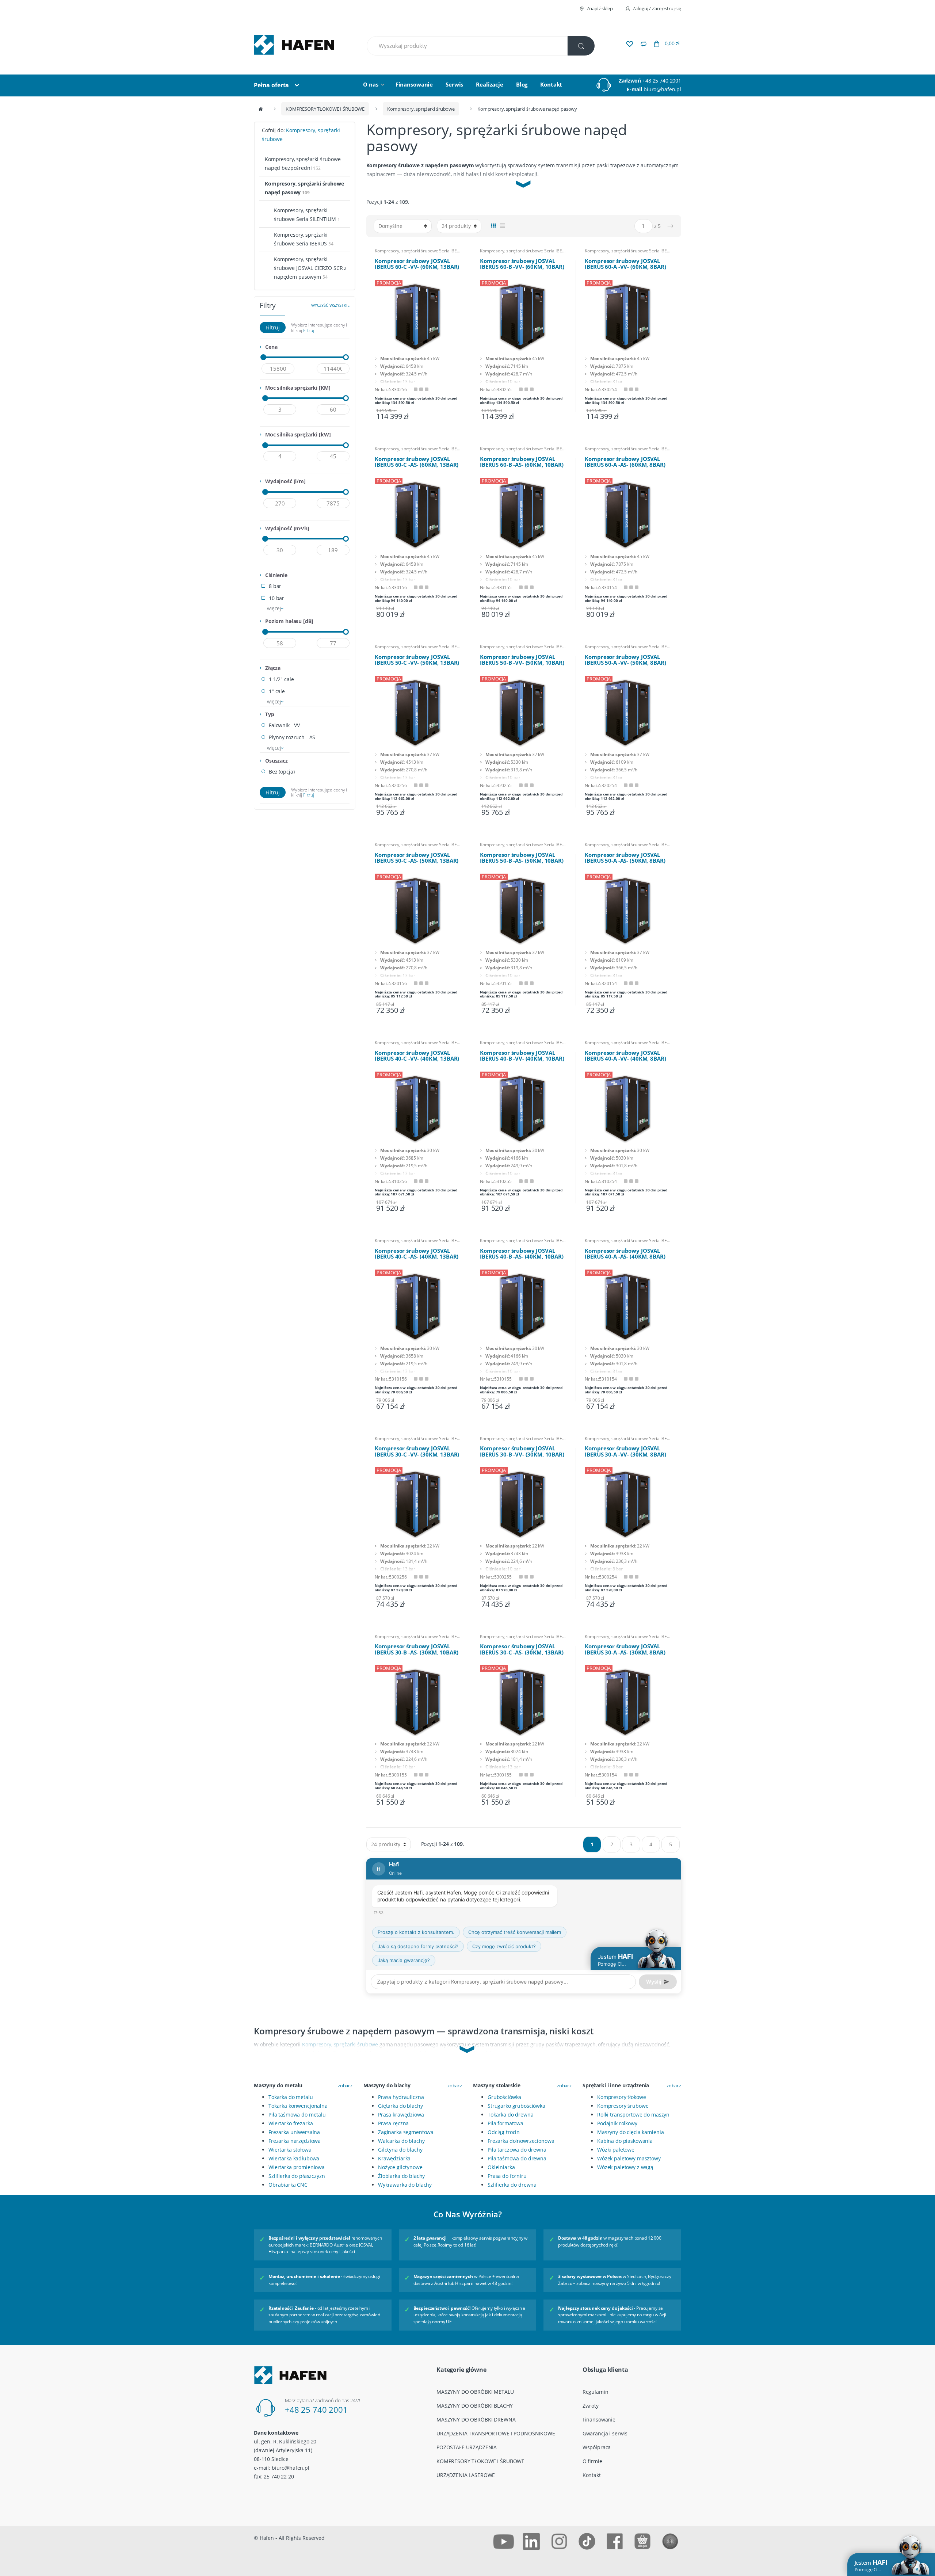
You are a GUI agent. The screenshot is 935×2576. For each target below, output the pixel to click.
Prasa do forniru (507, 2176)
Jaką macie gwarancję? (404, 1960)
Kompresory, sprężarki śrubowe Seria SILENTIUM (307, 215)
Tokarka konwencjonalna (298, 2106)
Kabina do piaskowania (625, 2141)
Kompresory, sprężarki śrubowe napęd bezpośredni (303, 163)
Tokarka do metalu (291, 2097)
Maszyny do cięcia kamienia (630, 2132)
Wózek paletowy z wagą (625, 2167)
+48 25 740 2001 (662, 81)
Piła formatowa (505, 2123)
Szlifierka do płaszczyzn (297, 2176)
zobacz (345, 2085)
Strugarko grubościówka (516, 2106)
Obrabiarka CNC (288, 2185)
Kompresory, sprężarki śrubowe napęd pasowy (304, 188)
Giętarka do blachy (400, 2106)
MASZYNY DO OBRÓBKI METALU (475, 2392)
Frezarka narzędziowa (295, 2141)
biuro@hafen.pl (662, 89)
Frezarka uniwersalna (294, 2132)
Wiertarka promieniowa (297, 2167)
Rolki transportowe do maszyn (633, 2115)
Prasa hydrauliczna (401, 2097)
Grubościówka (504, 2097)
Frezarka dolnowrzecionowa (521, 2141)
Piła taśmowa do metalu (297, 2115)
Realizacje (490, 84)
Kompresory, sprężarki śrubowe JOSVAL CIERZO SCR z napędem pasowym (310, 268)
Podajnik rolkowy (617, 2123)
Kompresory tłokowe (621, 2097)
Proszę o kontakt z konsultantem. (416, 1932)
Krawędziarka (394, 2158)
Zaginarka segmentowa (406, 2132)
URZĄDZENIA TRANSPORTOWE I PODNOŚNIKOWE (496, 2433)
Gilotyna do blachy (400, 2150)
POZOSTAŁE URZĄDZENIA (467, 2447)
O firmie (592, 2461)
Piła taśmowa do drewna (517, 2158)
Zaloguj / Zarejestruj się (657, 8)
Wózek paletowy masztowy (629, 2158)
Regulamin (596, 2392)
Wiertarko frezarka (291, 2123)
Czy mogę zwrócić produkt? (504, 1946)
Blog (522, 84)
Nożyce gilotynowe (400, 2167)
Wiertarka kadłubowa (294, 2158)
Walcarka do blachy (401, 2141)
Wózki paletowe (616, 2150)
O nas (371, 84)
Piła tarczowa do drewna (517, 2150)
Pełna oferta (271, 85)
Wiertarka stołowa (290, 2150)
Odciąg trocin (504, 2132)
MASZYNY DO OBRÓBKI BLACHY (475, 2406)
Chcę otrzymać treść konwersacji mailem (515, 1932)
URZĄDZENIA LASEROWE (466, 2475)
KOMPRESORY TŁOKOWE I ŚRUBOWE (325, 109)
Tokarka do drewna (511, 2115)
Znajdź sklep (600, 8)
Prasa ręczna (393, 2123)
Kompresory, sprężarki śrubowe (421, 109)
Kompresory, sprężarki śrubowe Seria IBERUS (419, 251)
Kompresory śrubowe (623, 2106)
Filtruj (273, 327)
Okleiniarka (501, 2167)
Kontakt (551, 84)
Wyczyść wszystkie (330, 305)
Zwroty (591, 2406)
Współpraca (597, 2447)
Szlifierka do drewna (512, 2185)
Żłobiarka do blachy (401, 2176)
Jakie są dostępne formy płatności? (418, 1946)
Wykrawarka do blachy (405, 2185)
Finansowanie (414, 84)
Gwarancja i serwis (605, 2433)
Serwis (454, 84)
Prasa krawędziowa (401, 2115)
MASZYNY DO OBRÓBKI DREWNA (476, 2419)
